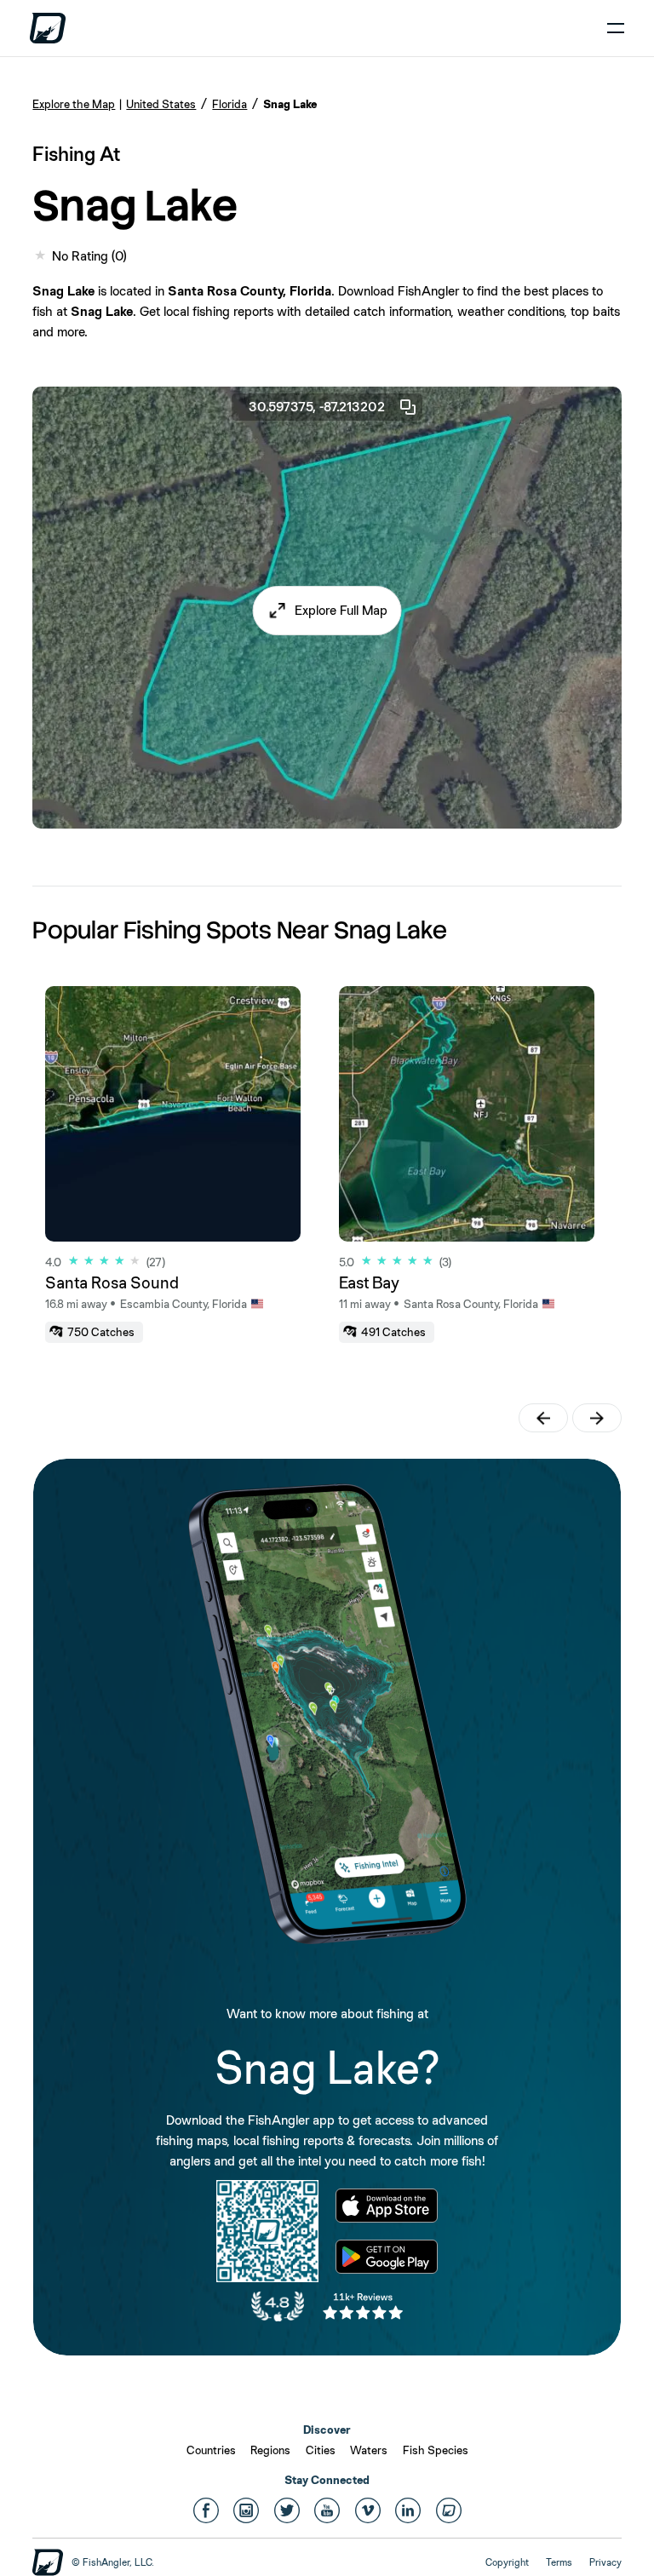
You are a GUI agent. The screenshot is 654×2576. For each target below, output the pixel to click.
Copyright (507, 2562)
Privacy (605, 2562)
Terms (559, 2562)
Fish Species (436, 2450)
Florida (229, 104)
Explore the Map (74, 104)
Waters (369, 2450)
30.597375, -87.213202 (317, 407)
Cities (321, 2450)
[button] (327, 611)
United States (161, 104)
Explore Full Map (341, 610)
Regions (270, 2450)
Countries (211, 2450)
